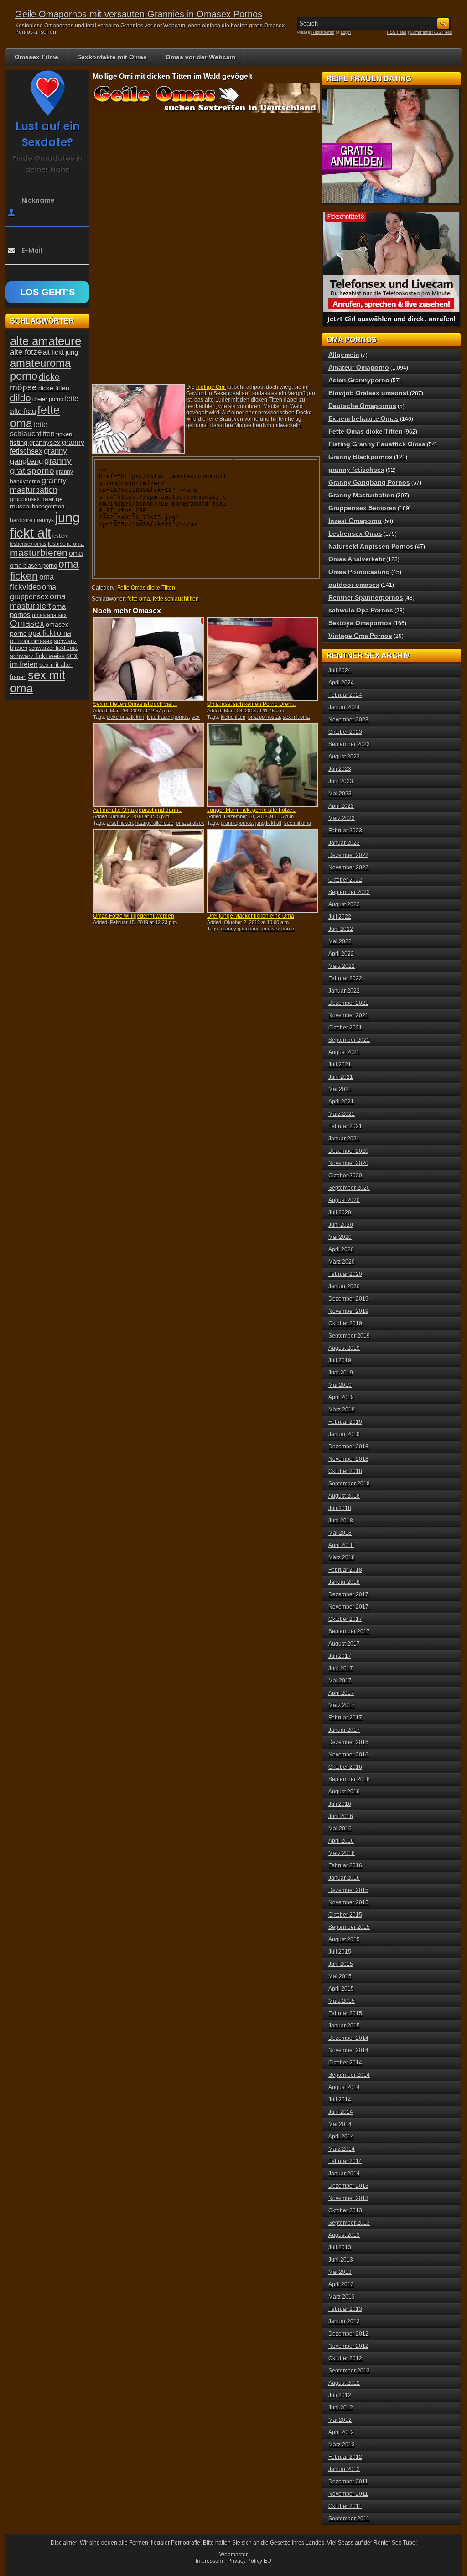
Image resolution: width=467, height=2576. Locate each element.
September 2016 (349, 1779)
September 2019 (349, 1336)
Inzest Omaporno (355, 521)
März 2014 (342, 2149)
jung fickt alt (268, 823)
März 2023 (342, 818)
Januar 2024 (344, 707)
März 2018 (342, 1557)
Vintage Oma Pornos (360, 636)
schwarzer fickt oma (53, 648)
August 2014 (344, 2087)
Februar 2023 (345, 831)
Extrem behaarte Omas (363, 418)
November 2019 (348, 1311)
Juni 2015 (341, 1964)
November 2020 (348, 1163)
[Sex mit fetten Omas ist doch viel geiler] (149, 659)
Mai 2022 (340, 941)
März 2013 (342, 2297)
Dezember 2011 (348, 2482)
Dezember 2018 (348, 1447)
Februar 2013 (345, 2309)
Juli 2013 (340, 2247)
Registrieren (323, 32)
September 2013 (349, 2223)
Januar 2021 (344, 1139)
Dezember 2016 (348, 1742)
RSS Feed (397, 32)
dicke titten (54, 388)
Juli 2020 (340, 1212)
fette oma (139, 599)
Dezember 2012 (348, 2334)
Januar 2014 (344, 2174)
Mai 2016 (340, 1829)
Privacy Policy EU (249, 2561)
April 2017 (341, 1693)
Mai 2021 (340, 1089)
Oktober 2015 (345, 1915)
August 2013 (344, 2235)
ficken (64, 434)
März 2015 (342, 2001)
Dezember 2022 (348, 855)
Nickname (38, 200)
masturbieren (39, 553)
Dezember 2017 (348, 1594)
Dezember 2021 (348, 1003)
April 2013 (341, 2284)
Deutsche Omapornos (362, 406)
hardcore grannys (32, 520)
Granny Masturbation (361, 495)
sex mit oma (296, 717)
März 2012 (342, 2445)
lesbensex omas (28, 544)
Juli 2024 (340, 670)
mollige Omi (211, 387)
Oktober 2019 (345, 1323)
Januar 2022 (344, 991)
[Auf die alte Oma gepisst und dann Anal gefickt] (149, 765)
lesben (60, 536)
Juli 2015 (340, 1952)
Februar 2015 (345, 2013)
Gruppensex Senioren (362, 508)
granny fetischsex (356, 470)
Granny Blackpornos (361, 457)
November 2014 (348, 2050)
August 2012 (344, 2383)
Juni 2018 (341, 1521)
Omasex (27, 623)
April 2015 (341, 1989)
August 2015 (344, 1939)
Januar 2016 (344, 1878)
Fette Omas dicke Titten (146, 588)
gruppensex (25, 499)
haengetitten (48, 506)
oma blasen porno (34, 566)
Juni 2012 (341, 2408)
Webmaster (233, 2555)
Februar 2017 (345, 1718)
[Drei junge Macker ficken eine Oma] (263, 871)
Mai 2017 (340, 1681)
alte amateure (46, 341)
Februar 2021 (345, 1126)
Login (346, 32)
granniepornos (237, 823)
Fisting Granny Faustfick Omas (377, 444)
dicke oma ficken (125, 717)
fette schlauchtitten (176, 599)
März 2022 (342, 966)
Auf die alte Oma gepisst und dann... (138, 810)
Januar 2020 (344, 1286)
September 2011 (349, 2519)
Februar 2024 (345, 695)
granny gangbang (240, 929)
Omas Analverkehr (357, 559)
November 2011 (348, 2494)
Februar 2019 (345, 1422)
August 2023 (344, 757)
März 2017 (342, 1705)
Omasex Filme (36, 57)
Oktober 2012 (345, 2358)
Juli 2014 (340, 2100)
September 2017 (349, 1631)
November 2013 (348, 2198)
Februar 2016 (345, 1865)
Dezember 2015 (348, 1890)
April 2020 (341, 1249)
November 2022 (348, 867)
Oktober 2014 (345, 2063)
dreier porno (48, 399)
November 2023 (348, 720)
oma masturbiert (38, 601)
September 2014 (349, 2075)
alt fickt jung (60, 352)
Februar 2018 (345, 1570)
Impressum (209, 2561)
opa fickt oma (50, 633)
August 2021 (344, 1052)
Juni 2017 (341, 1668)
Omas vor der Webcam (200, 57)
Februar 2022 (345, 978)
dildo (21, 398)
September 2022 (349, 892)
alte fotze (26, 352)
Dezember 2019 (348, 1299)
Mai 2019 (340, 1385)
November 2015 (348, 1902)
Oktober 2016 (345, 1767)
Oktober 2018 (345, 1471)
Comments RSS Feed (431, 32)
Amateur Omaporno (359, 367)
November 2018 (348, 1459)
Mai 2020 (340, 1237)
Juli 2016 (340, 1804)
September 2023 (349, 744)
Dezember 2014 (348, 2038)
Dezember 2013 (348, 2186)
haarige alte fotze (154, 823)
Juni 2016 (341, 1816)
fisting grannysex (35, 442)
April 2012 (341, 2432)
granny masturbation (38, 485)
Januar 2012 (344, 2469)
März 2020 (342, 1262)
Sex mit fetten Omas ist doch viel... (135, 704)
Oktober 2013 (345, 2210)
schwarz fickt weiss (37, 656)
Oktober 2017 (345, 1619)
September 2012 (349, 2371)
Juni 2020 (341, 1225)
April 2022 (341, 954)
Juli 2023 (340, 769)
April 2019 (341, 1397)
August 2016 (344, 1792)
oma (76, 553)
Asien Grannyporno (359, 380)
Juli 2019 (340, 1360)
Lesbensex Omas (355, 533)
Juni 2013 (341, 2260)
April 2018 (341, 1545)
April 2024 (341, 683)
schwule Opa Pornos (361, 610)
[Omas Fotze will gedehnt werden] (149, 871)
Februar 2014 (345, 2161)
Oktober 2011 (345, 2506)
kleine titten (233, 717)
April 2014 (341, 2137)
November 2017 (348, 1607)
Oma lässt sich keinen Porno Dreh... (251, 704)
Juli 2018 (340, 1508)
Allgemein (344, 355)
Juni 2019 (341, 1373)
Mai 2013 (340, 2272)
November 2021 (348, 1015)
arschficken (120, 823)
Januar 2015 (344, 2026)
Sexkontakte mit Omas (112, 57)
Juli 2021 (340, 1065)
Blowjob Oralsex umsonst (368, 393)
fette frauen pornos (168, 717)
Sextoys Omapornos (360, 623)
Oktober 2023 (345, 732)
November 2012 (348, 2346)
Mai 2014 (340, 2124)
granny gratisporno (41, 466)
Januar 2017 (344, 1730)
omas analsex (49, 615)
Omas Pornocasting (359, 572)
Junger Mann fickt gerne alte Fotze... (252, 810)
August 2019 (344, 1348)
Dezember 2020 (348, 1151)
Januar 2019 (344, 1434)
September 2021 (349, 1040)
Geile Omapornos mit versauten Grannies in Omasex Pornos (139, 14)
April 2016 (341, 1841)
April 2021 (341, 1102)
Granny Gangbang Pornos (369, 482)
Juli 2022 (340, 917)
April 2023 (341, 806)
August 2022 (344, 904)
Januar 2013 (344, 2321)
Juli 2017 (340, 1656)
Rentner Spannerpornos (366, 597)
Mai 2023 (340, 794)
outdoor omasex (31, 641)
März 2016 (342, 1853)
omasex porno (278, 929)
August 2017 (344, 1644)
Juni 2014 (341, 2112)
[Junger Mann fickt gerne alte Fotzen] (263, 765)
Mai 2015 (340, 1976)
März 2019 (342, 1410)
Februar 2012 (345, 2457)
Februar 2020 (345, 1274)
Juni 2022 (341, 929)
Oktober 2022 (345, 880)
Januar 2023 (344, 843)
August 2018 (344, 1496)
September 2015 (349, 1927)
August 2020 (344, 1200)
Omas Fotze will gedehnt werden (134, 916)
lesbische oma (66, 544)
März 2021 (342, 1114)
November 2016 (348, 1755)
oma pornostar (264, 717)
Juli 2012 (340, 2395)
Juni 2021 (341, 1077)
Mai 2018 (340, 1533)
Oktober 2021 (345, 1028)
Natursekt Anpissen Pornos (371, 546)
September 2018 (349, 1484)
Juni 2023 (341, 781)
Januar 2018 (344, 1582)
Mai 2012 (340, 2420)
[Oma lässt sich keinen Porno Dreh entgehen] (263, 659)
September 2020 (349, 1188)
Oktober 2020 (345, 1176)
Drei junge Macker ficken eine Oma (251, 916)
